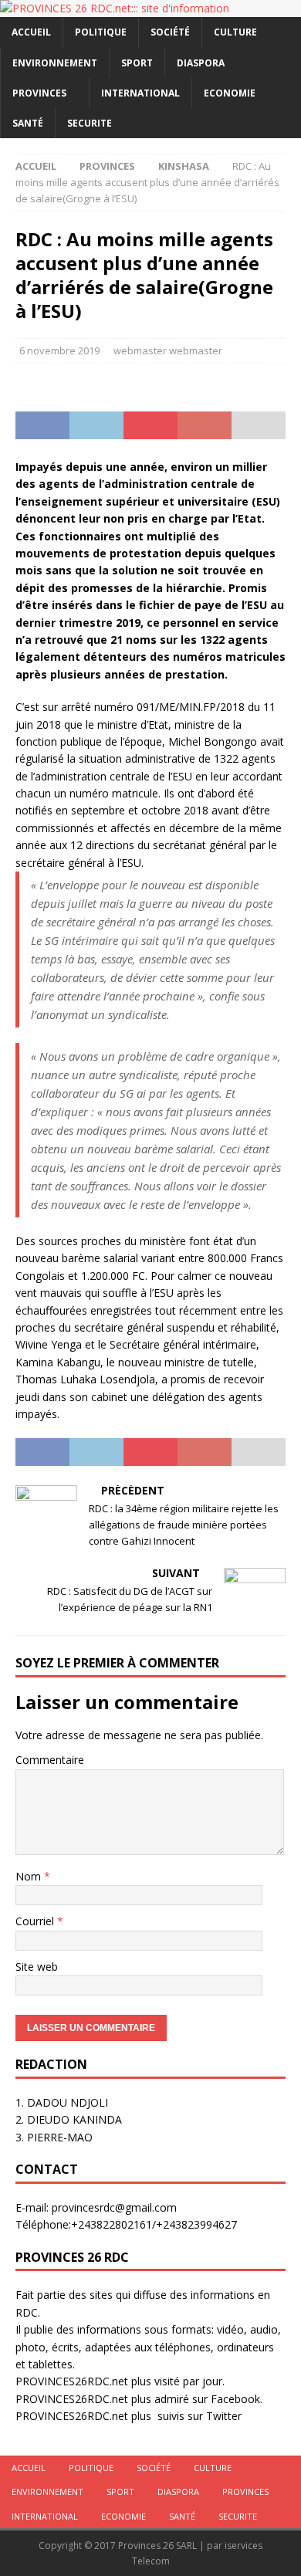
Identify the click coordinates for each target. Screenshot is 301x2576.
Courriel (36, 1921)
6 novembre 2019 (59, 350)
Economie (230, 93)
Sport (137, 63)
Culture (235, 32)
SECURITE (90, 123)
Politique (101, 32)
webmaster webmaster (168, 350)
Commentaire (50, 1760)
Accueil (31, 32)
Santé (28, 123)
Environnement (55, 63)
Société (170, 32)
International (140, 93)
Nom (30, 1876)
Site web (37, 1967)
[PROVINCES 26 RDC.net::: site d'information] (115, 8)
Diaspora (201, 63)
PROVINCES (39, 93)
